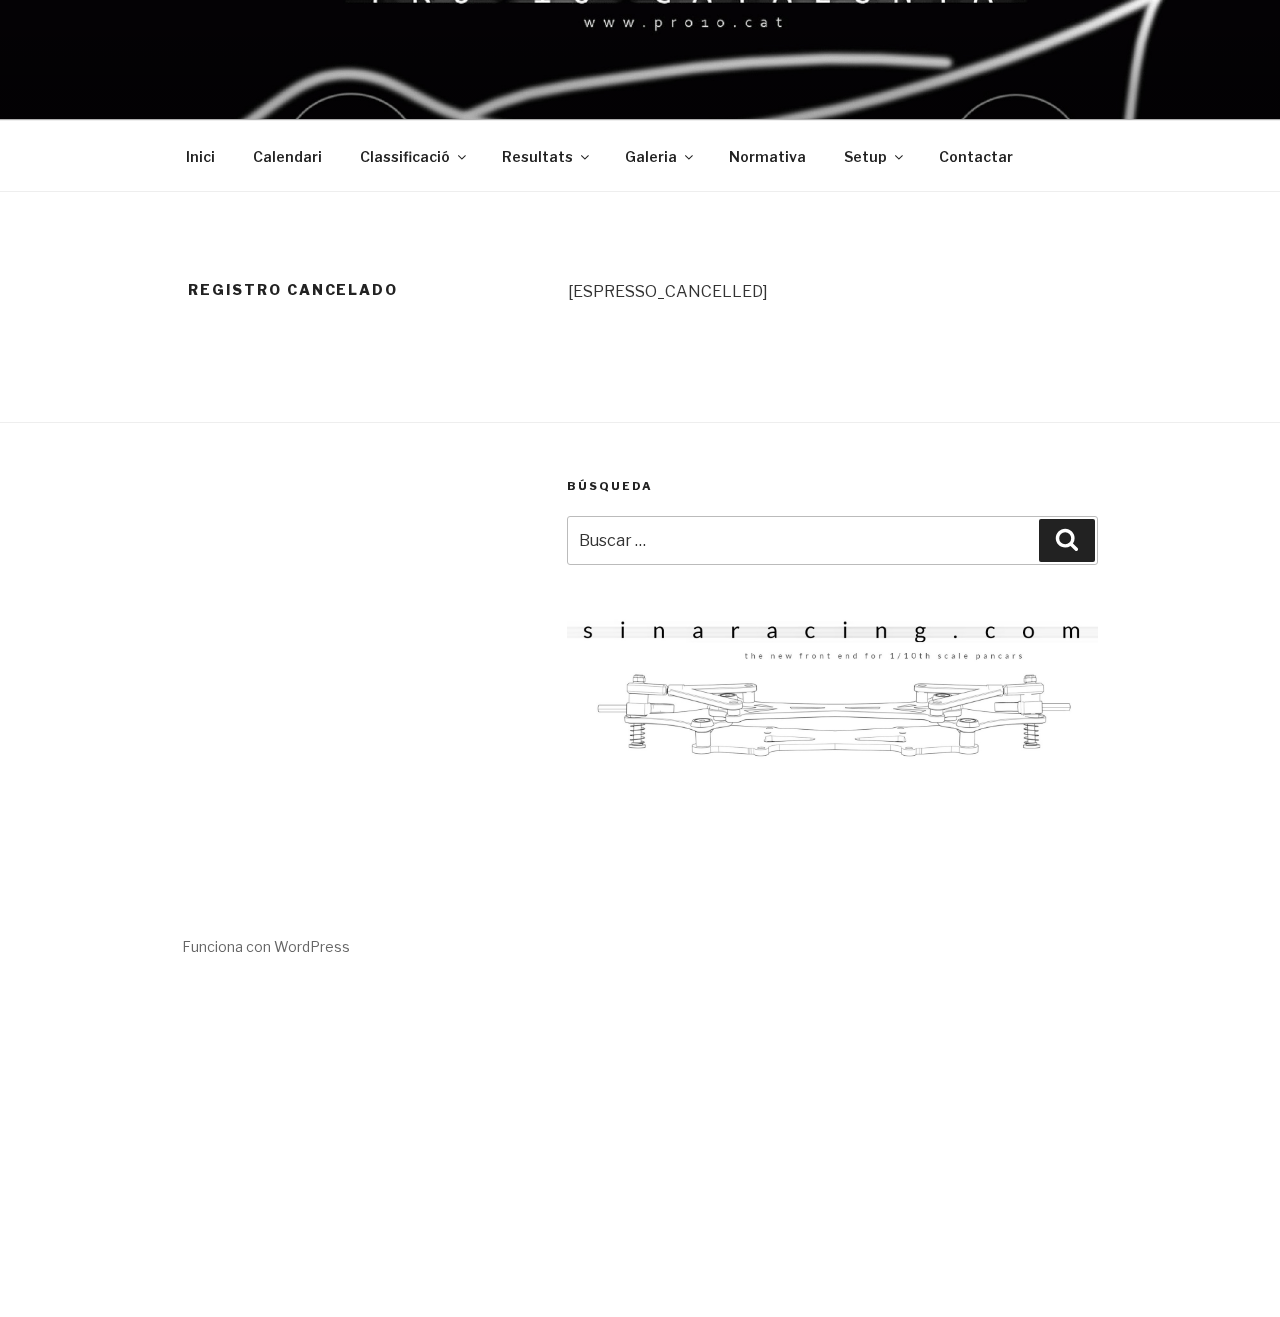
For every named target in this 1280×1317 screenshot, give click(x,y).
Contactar (976, 156)
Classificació (405, 156)
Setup (865, 156)
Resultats (537, 156)
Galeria (651, 156)
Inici (200, 156)
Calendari (287, 156)
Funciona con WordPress (266, 946)
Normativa (767, 156)
